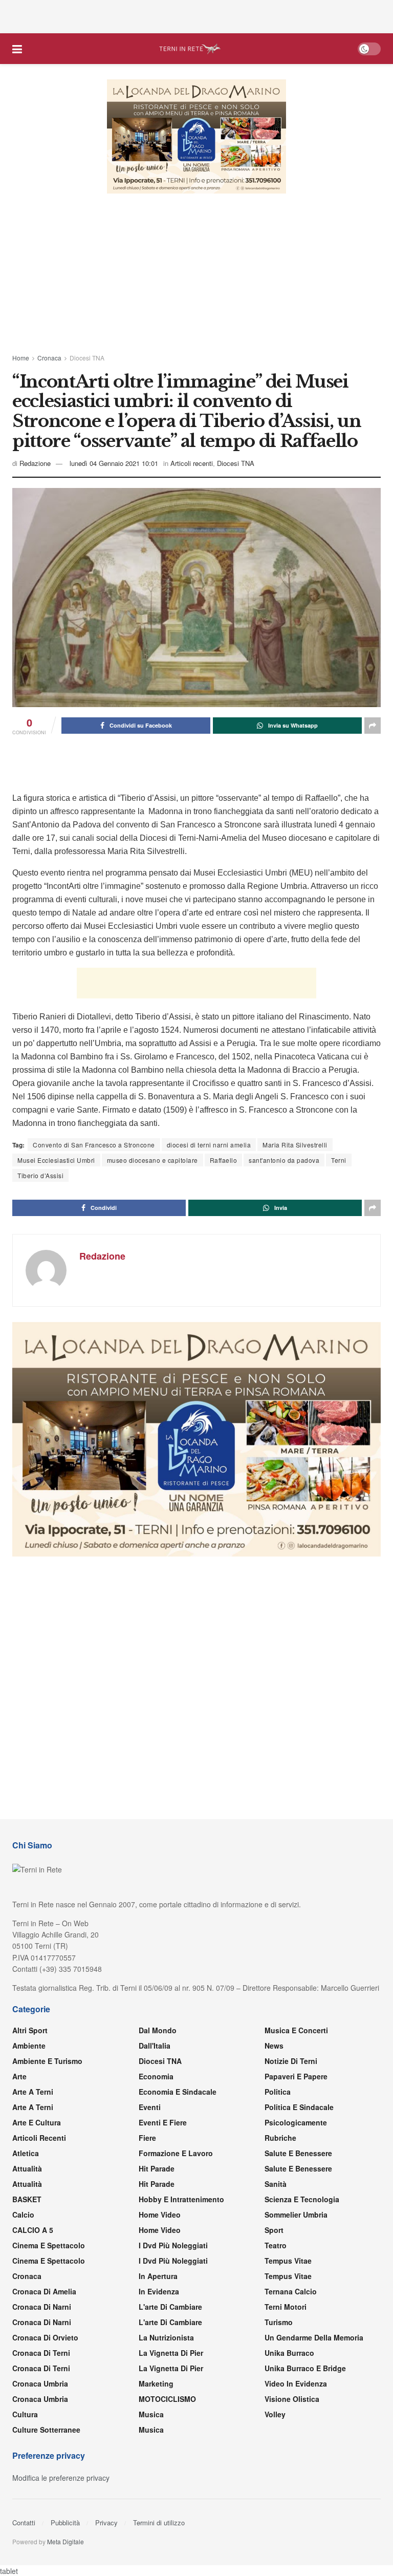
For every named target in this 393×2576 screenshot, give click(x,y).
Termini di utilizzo (159, 2522)
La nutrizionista (166, 2337)
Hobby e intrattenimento (181, 2199)
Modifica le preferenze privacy (61, 2478)
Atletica (26, 2153)
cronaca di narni (42, 2307)
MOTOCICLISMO (167, 2399)
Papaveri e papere (296, 2076)
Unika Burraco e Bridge (305, 2368)
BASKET (27, 2199)
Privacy (106, 2522)
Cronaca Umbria (40, 2383)
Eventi (150, 2107)
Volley (275, 2414)
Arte (19, 2076)
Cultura (25, 2414)
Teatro (276, 2245)
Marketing (156, 2383)
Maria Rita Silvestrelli (315, 1145)
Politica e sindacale (299, 2107)
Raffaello (238, 1160)
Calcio (23, 2215)
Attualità (27, 2168)
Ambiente (29, 2046)
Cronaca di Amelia (44, 2291)
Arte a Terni (33, 2092)
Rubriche (280, 2138)
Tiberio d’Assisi (42, 1175)
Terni (361, 1160)
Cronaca (49, 358)
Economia (156, 2076)
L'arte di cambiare (170, 2307)
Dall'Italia (155, 2046)
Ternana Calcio (291, 2291)
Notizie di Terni (291, 2061)
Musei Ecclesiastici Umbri (59, 1160)
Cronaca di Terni (41, 2353)
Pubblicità (65, 2522)
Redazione (36, 463)
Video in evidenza (296, 2383)
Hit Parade (157, 2168)
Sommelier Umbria (296, 2215)
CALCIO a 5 (33, 2230)
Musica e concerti (296, 2030)
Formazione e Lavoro (176, 2153)
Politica (278, 2092)
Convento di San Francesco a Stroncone (99, 1145)
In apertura (158, 2276)
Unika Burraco (289, 2353)
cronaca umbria (40, 2399)
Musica (151, 2414)
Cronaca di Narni (42, 2322)
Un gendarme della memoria (314, 2337)
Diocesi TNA (87, 358)
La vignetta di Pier (171, 2353)
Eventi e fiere (163, 2122)
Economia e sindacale (178, 2092)
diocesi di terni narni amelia (222, 1145)
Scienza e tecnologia (302, 2199)
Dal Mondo (158, 2030)
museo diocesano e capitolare (162, 1160)
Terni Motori (286, 2307)
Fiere (147, 2138)
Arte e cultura (37, 2122)
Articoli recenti (196, 463)
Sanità (276, 2184)
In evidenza (159, 2291)
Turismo (279, 2322)
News (274, 2046)
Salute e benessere (298, 2153)
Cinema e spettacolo (49, 2245)
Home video (160, 2215)
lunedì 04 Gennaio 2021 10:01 (116, 463)
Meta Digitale (65, 2541)
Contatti (24, 2522)
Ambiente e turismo (47, 2061)
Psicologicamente (296, 2122)
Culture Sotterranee (46, 2430)
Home (21, 358)
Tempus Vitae (288, 2261)
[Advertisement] (196, 15)
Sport (274, 2230)
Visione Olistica (292, 2399)
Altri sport (30, 2030)
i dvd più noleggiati (173, 2245)
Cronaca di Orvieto (45, 2337)
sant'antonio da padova (303, 1160)
